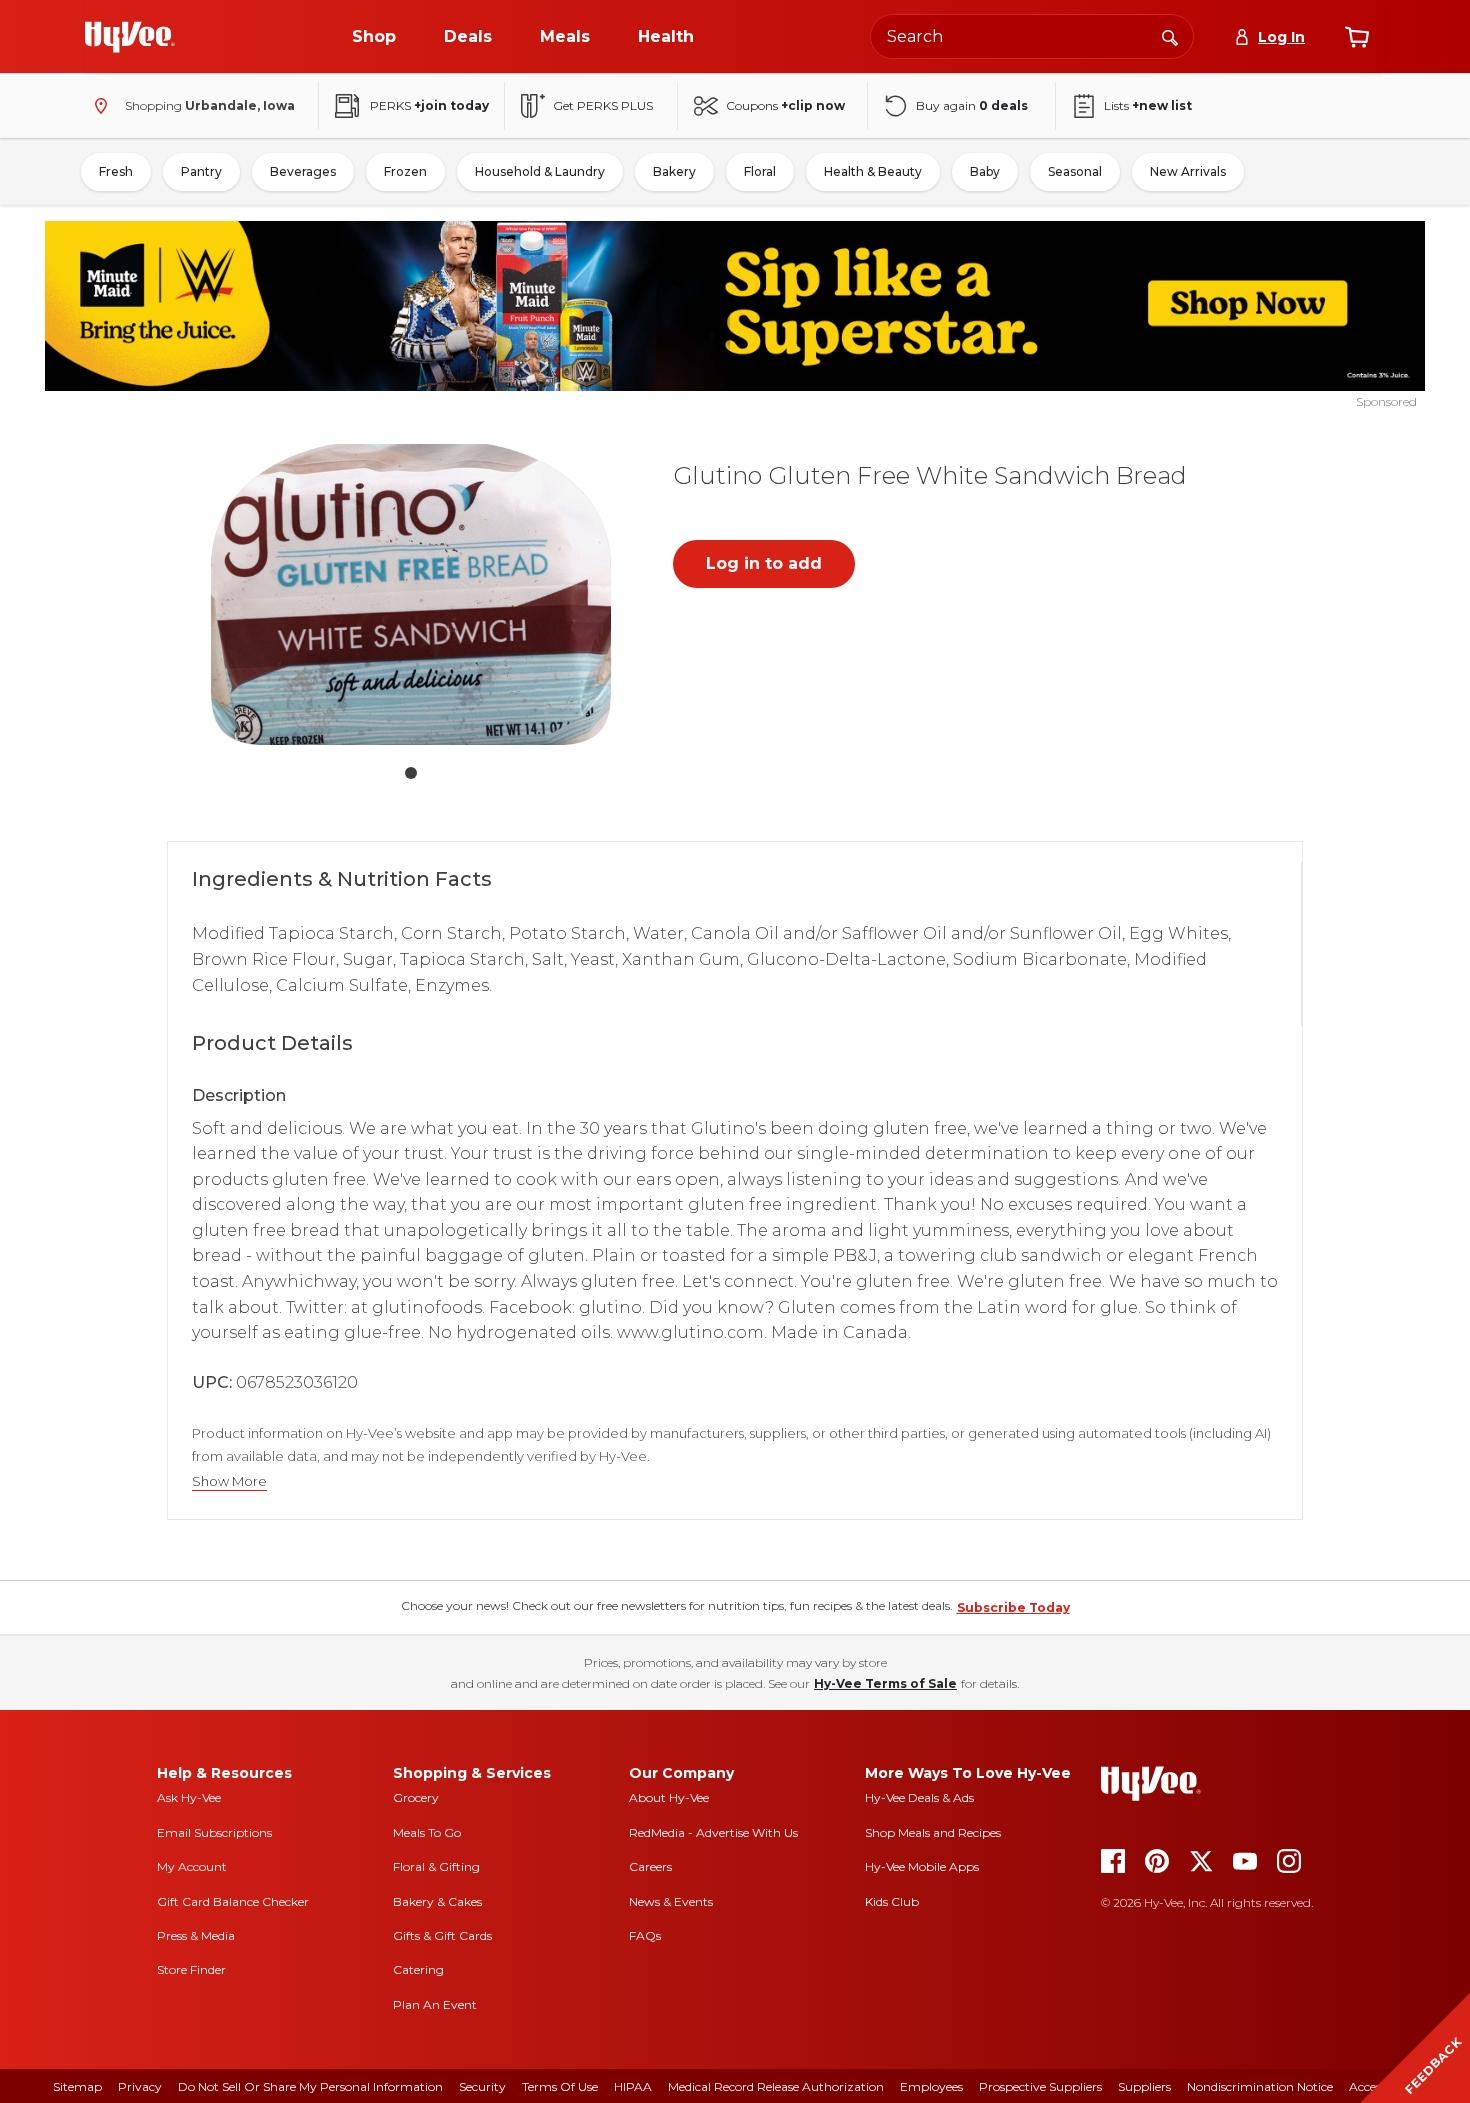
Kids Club (892, 1901)
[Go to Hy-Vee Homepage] (130, 37)
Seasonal (1075, 171)
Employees (931, 2086)
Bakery (674, 171)
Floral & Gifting (436, 1866)
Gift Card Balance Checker (233, 1901)
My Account (192, 1866)
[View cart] (1357, 37)
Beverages (303, 171)
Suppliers (1144, 2086)
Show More (229, 1481)
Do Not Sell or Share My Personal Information (310, 2086)
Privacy (140, 2086)
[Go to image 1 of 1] (411, 773)
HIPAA (633, 2086)
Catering (418, 1969)
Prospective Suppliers (1040, 2086)
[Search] (1170, 36)
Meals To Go (427, 1832)
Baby (985, 171)
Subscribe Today (1013, 1607)
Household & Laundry (540, 171)
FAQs (645, 1935)
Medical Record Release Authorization (776, 2086)
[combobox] (1032, 36)
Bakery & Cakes (437, 1901)
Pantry (201, 171)
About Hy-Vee (669, 1797)
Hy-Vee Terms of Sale (885, 1683)
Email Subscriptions (214, 1832)
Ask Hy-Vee (189, 1797)
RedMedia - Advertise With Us (713, 1832)
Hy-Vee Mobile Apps (922, 1866)
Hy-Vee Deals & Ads (919, 1797)
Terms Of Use (560, 2086)
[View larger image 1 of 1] (411, 594)
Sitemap (77, 2086)
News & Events (671, 1901)
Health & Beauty (873, 171)
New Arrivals (1188, 171)
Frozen (405, 171)
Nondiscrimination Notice (1260, 2086)
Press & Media (196, 1935)
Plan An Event (435, 2004)
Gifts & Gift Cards (442, 1935)
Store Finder (191, 1969)
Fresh (116, 171)
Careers (650, 1866)
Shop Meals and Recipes (933, 1832)
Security (482, 2086)
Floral (760, 171)
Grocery (416, 1797)
